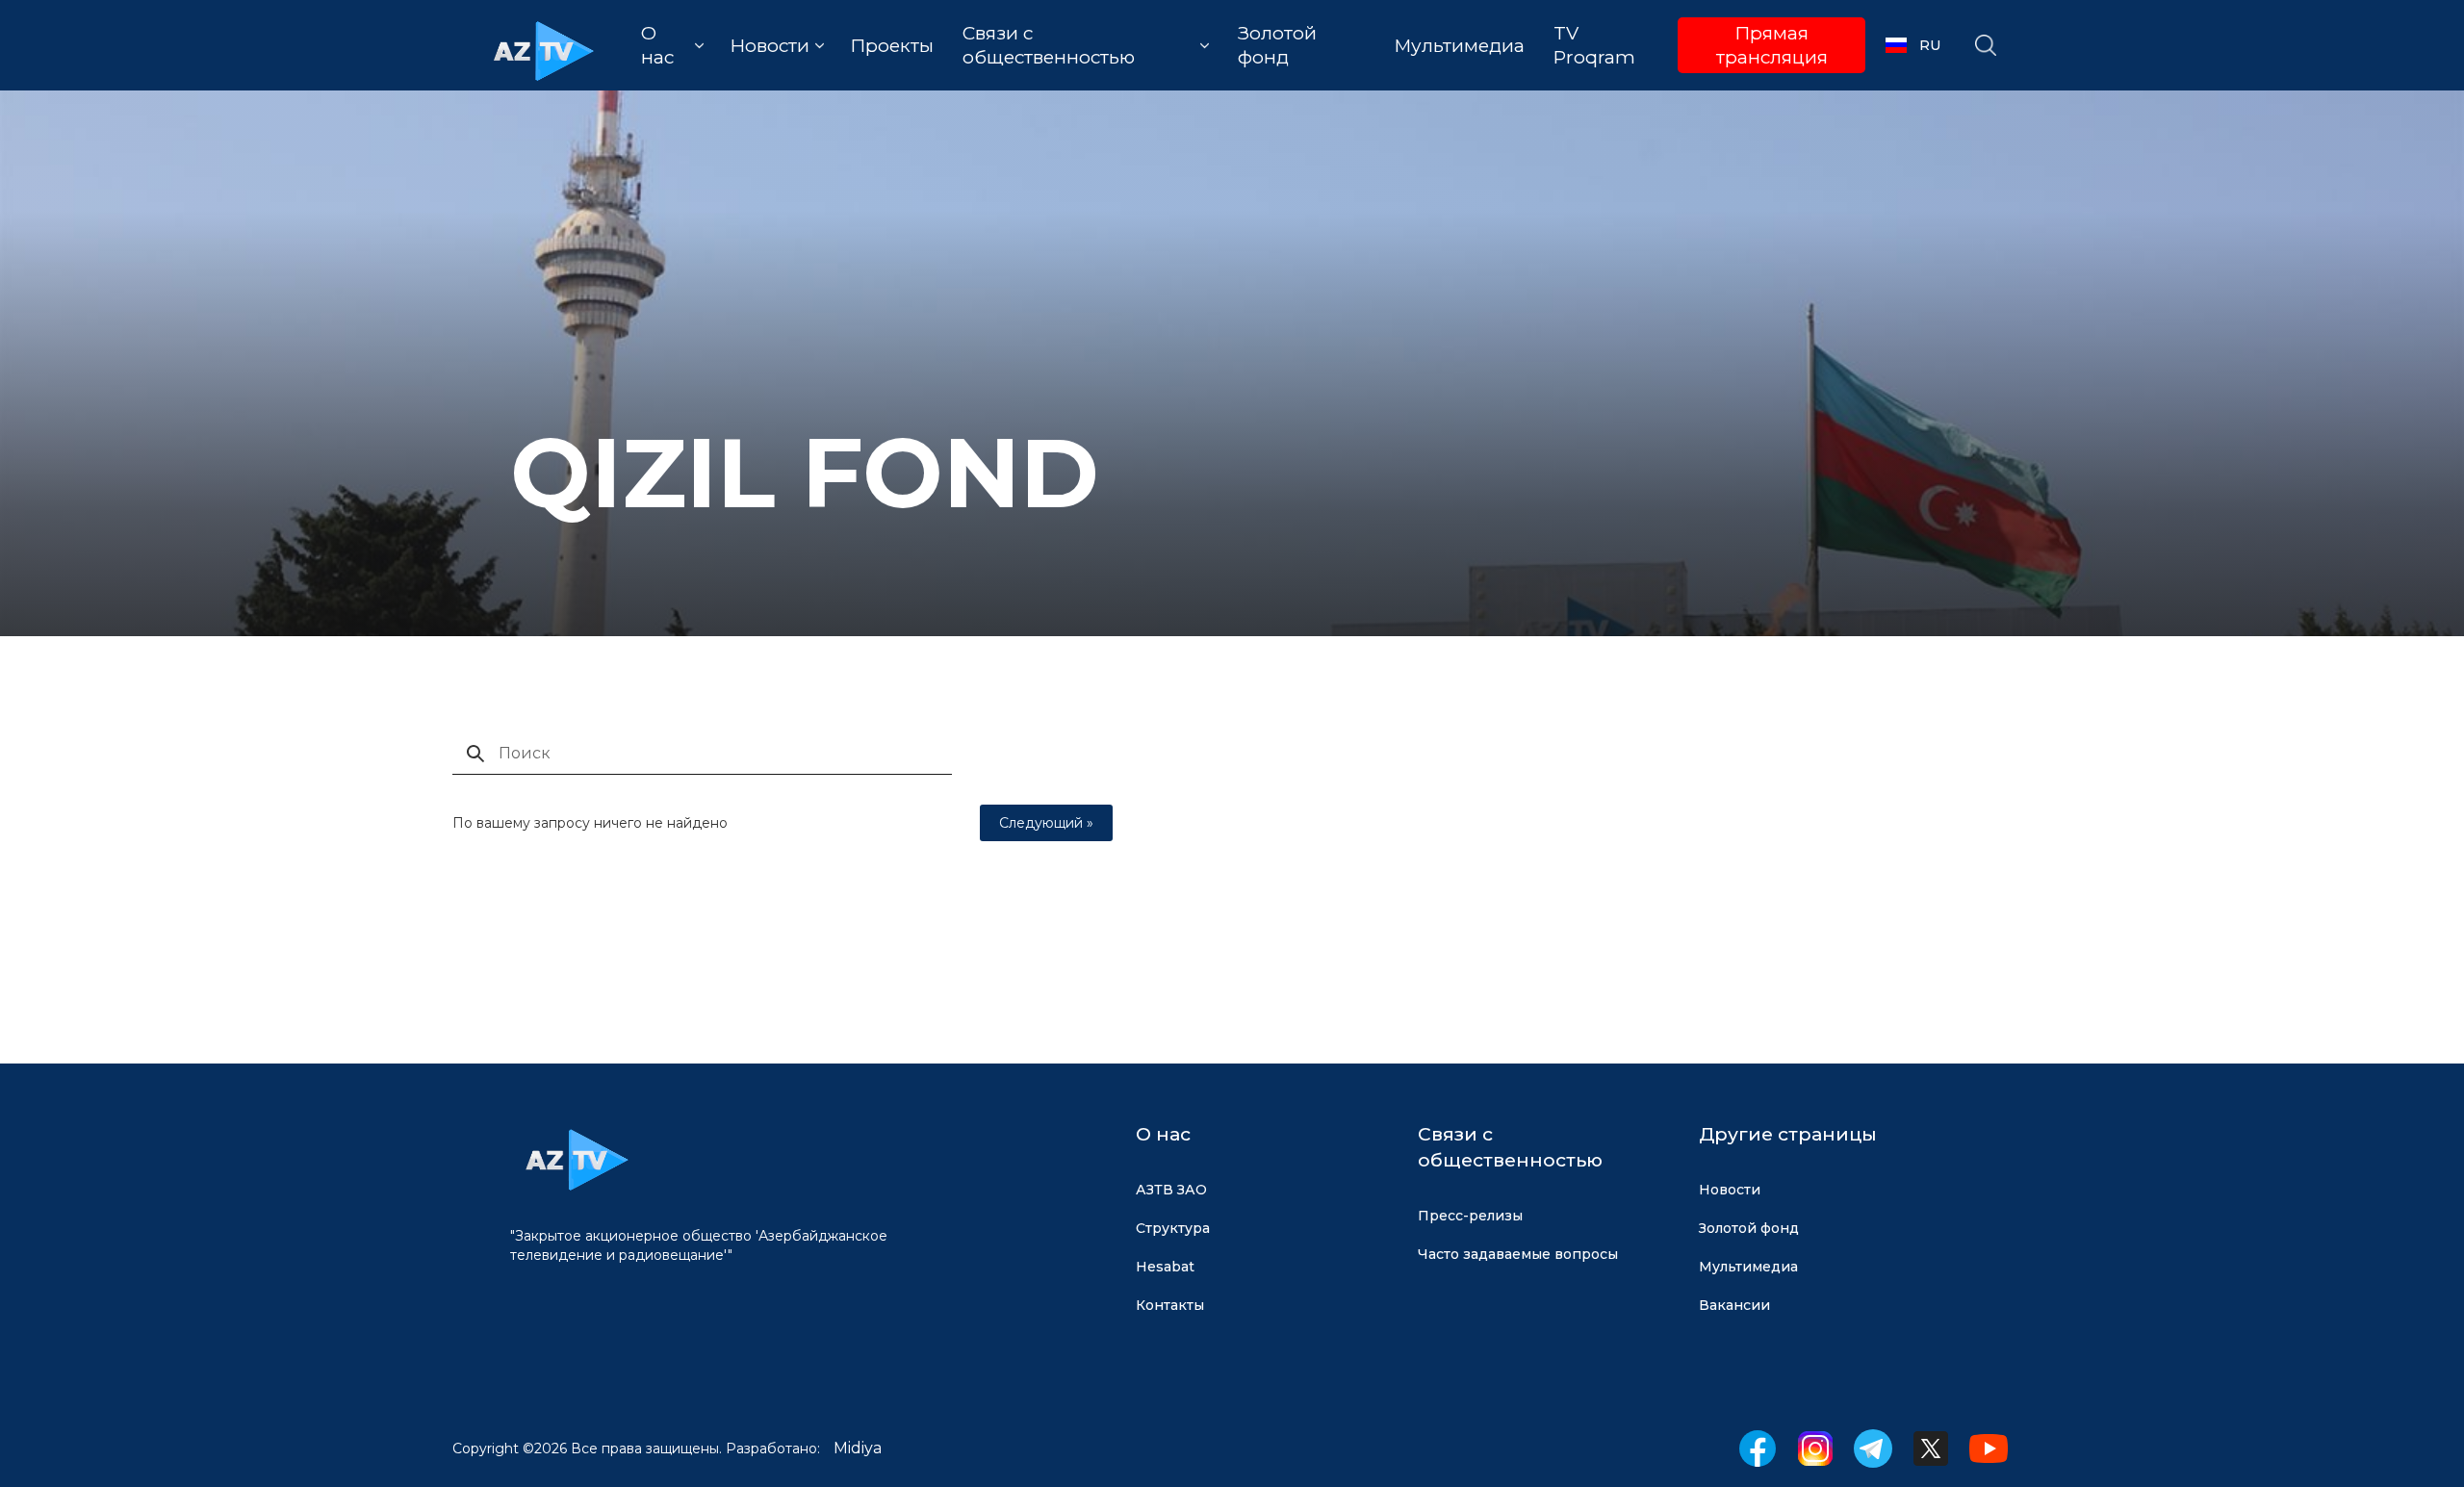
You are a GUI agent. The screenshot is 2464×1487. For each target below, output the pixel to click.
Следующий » (1046, 823)
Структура (1173, 1228)
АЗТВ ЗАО (1171, 1190)
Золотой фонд (1277, 45)
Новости (1730, 1190)
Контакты (1170, 1305)
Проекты (892, 46)
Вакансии (1734, 1305)
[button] (672, 45)
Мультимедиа (1459, 46)
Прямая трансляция (1772, 45)
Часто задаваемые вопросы (1518, 1254)
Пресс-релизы (1470, 1216)
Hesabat (1165, 1267)
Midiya (858, 1448)
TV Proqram (1594, 45)
